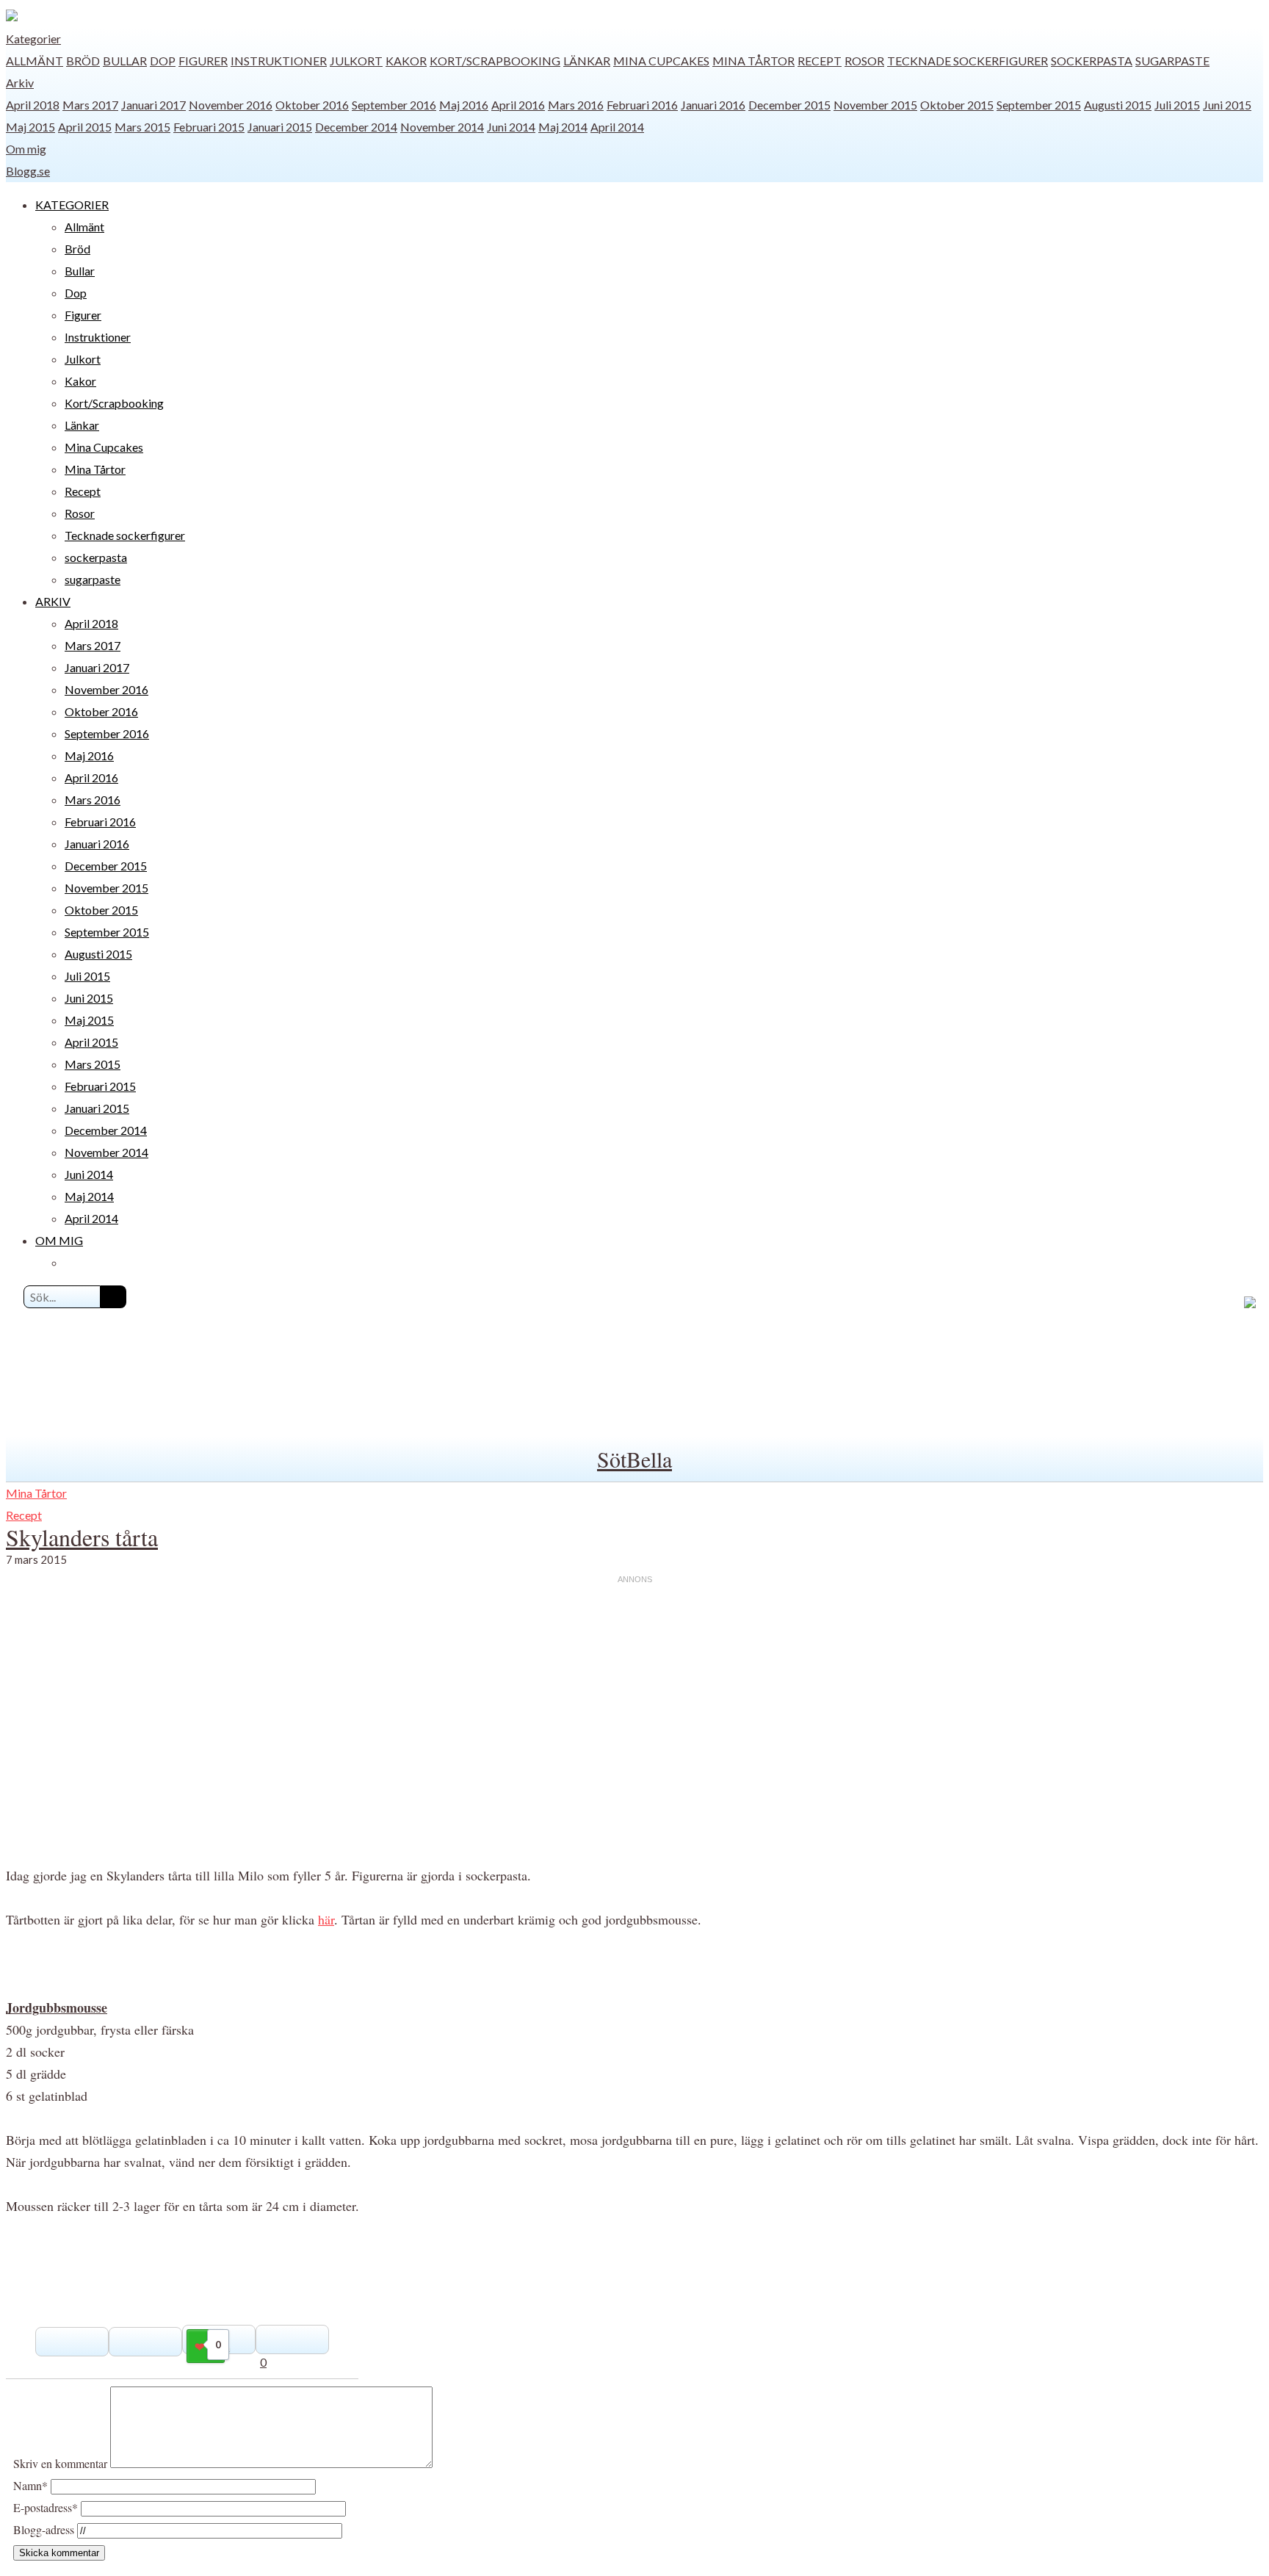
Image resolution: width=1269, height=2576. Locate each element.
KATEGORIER (72, 205)
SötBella (634, 1459)
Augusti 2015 (1118, 105)
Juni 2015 (1227, 105)
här (326, 1919)
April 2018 (33, 105)
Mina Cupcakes (661, 61)
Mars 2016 (576, 105)
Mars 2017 (90, 105)
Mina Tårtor (753, 61)
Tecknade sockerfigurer (968, 61)
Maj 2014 (563, 127)
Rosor (864, 61)
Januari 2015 (280, 127)
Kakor (406, 61)
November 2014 (442, 127)
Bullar (125, 61)
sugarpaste (1172, 61)
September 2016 (394, 105)
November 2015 (875, 105)
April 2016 (518, 105)
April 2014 (617, 127)
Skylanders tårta (82, 1537)
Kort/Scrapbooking (495, 61)
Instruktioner (279, 61)
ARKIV (53, 601)
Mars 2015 (142, 127)
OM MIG (59, 1240)
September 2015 (1039, 105)
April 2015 (85, 127)
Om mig (26, 149)
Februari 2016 (642, 105)
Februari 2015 (209, 127)
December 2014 (356, 127)
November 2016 (231, 105)
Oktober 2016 (312, 105)
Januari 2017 (153, 105)
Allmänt (35, 61)
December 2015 (789, 105)
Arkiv (20, 83)
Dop (163, 61)
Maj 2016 (464, 105)
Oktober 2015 (957, 105)
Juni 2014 (511, 127)
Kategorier (33, 39)
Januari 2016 (713, 105)
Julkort (356, 61)
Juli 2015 (1177, 105)
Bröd (83, 61)
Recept (820, 61)
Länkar (587, 61)
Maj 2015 (30, 127)
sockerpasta (1092, 61)
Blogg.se (28, 171)
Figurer (203, 61)
